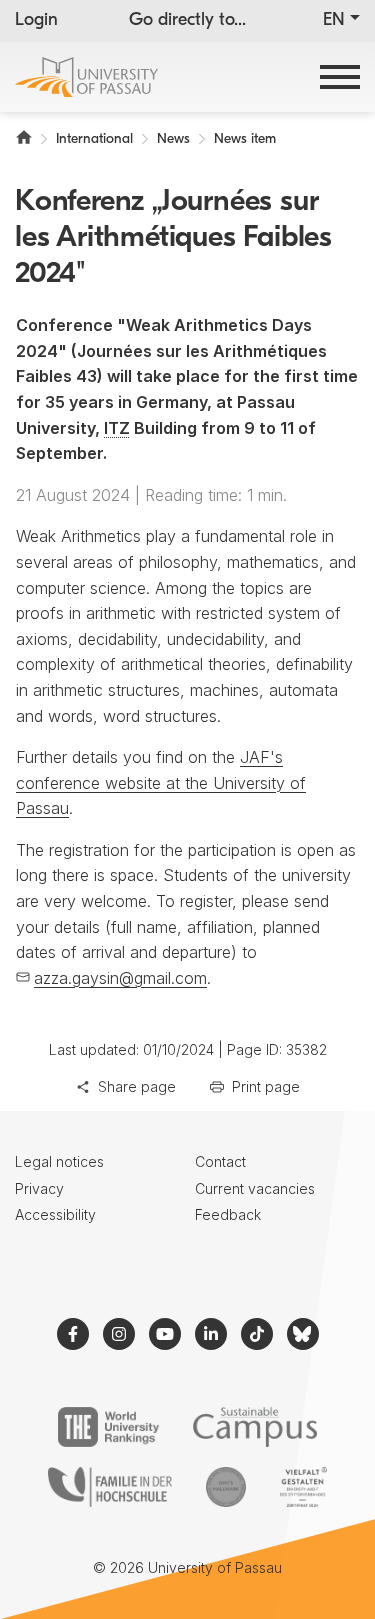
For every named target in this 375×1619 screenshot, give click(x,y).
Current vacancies (255, 1188)
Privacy (39, 1188)
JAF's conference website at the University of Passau (161, 782)
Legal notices (59, 1161)
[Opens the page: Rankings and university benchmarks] (108, 1427)
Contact (220, 1161)
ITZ (117, 428)
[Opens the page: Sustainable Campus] (255, 1427)
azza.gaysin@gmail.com (120, 978)
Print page (266, 1086)
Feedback (228, 1214)
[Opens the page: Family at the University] (110, 1487)
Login (36, 21)
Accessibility (55, 1214)
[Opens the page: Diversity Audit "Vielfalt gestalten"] (303, 1487)
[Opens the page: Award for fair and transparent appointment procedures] (226, 1487)
